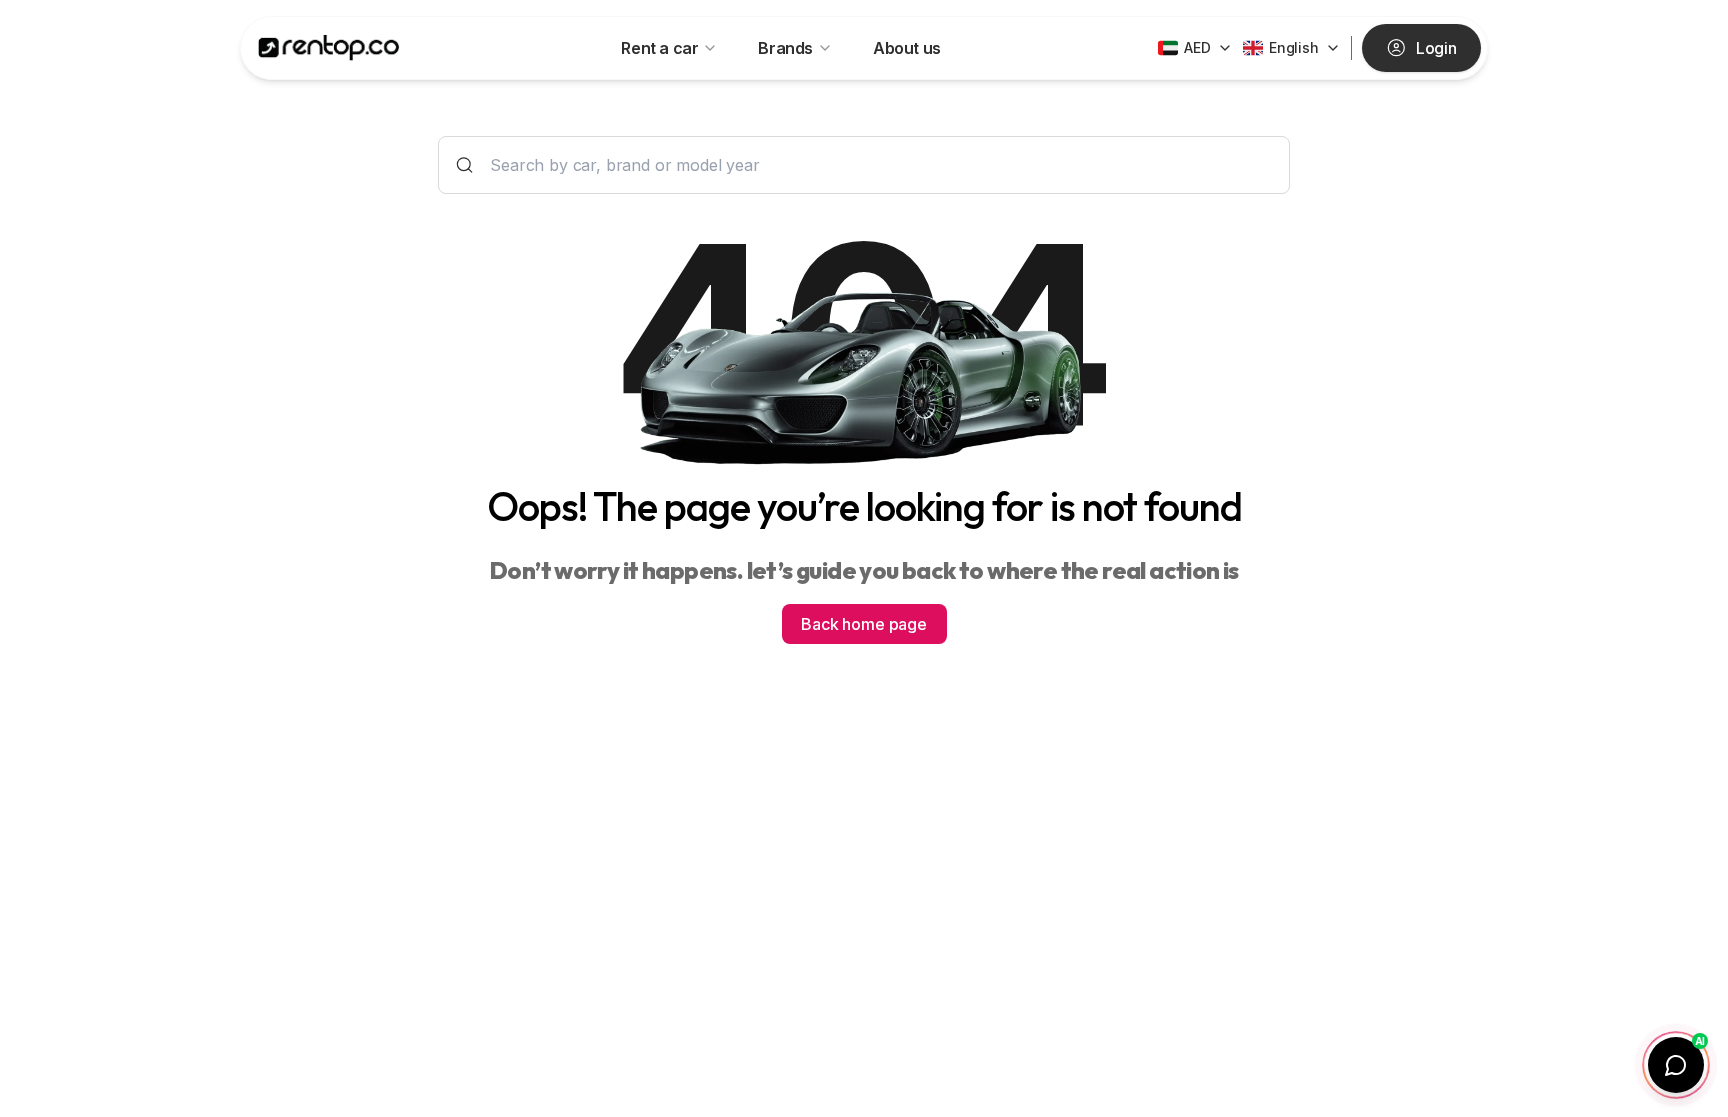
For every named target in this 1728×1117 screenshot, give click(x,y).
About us (907, 48)
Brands (785, 48)
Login (1436, 48)
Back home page (864, 624)
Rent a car (659, 48)
